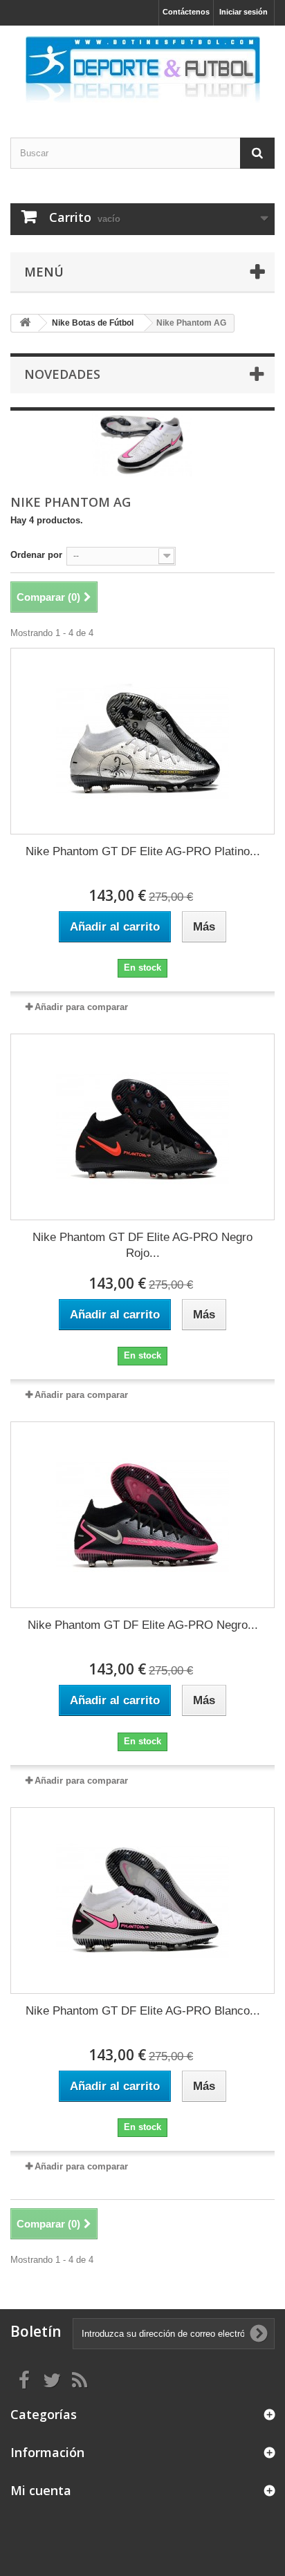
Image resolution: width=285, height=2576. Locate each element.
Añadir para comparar (81, 1007)
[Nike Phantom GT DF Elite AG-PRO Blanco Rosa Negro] (142, 1901)
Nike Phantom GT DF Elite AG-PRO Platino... (143, 851)
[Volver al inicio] (25, 323)
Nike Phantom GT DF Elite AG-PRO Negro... (143, 1625)
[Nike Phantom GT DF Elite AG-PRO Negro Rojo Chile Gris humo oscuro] (142, 1127)
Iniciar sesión (243, 12)
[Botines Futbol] (142, 69)
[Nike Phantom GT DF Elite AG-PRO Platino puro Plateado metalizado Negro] (142, 741)
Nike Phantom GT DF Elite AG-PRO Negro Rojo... (142, 1245)
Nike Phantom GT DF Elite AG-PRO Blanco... (143, 2011)
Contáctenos (186, 12)
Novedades (62, 374)
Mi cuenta (41, 2490)
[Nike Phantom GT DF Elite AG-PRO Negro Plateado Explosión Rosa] (142, 1515)
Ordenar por (36, 555)
